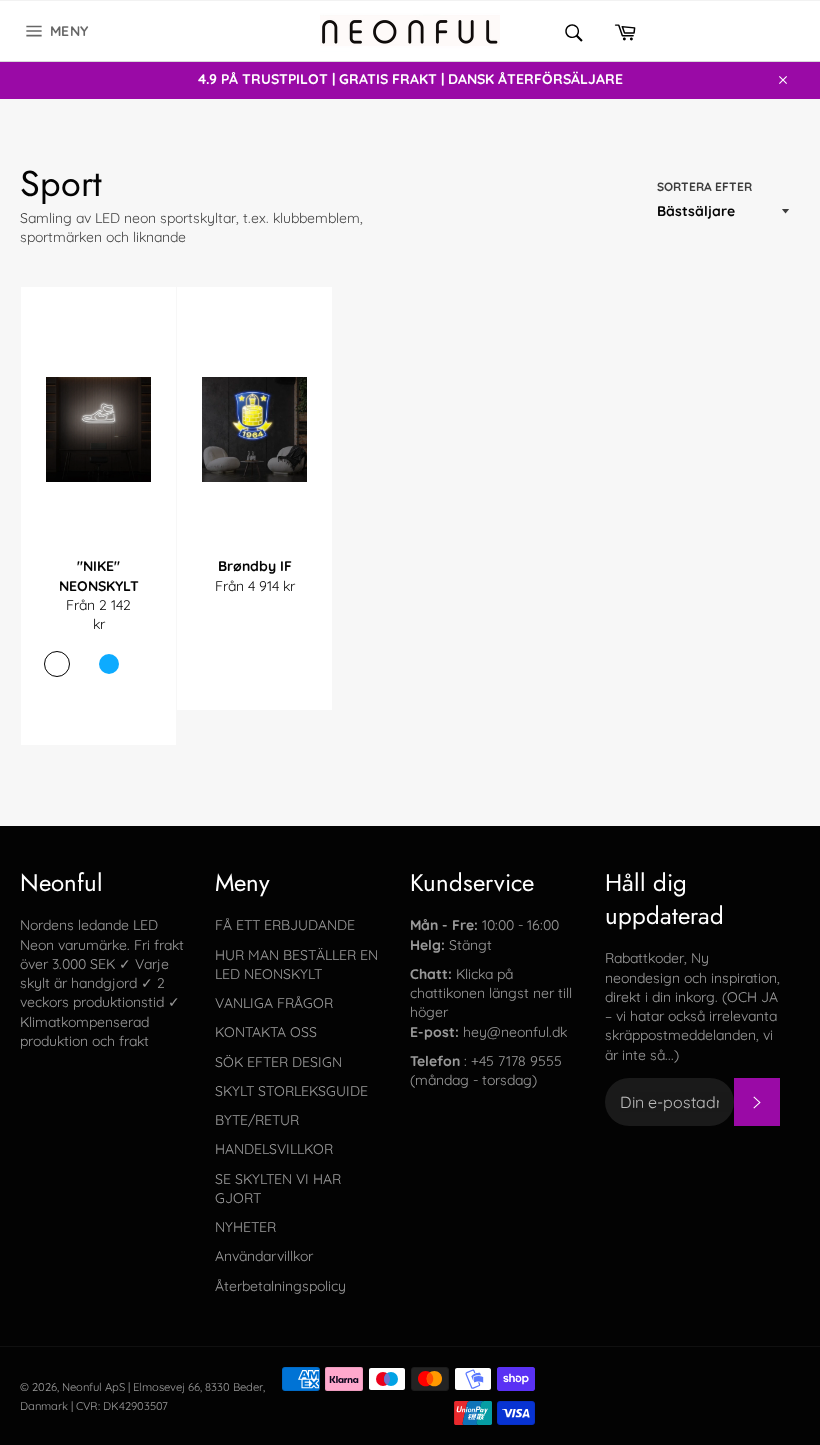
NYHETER (245, 1227)
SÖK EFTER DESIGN (278, 1062)
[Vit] (83, 664)
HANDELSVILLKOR (274, 1149)
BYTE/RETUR (257, 1120)
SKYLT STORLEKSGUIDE (291, 1091)
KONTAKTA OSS (266, 1032)
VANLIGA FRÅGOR (274, 1003)
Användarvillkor (264, 1256)
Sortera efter (704, 186)
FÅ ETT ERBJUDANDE (285, 925)
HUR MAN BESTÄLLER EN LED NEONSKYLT (296, 964)
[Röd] (135, 664)
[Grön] (112, 697)
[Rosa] (86, 697)
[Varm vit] (57, 664)
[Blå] (109, 664)
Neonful (82, 1387)
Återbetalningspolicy (280, 1286)
